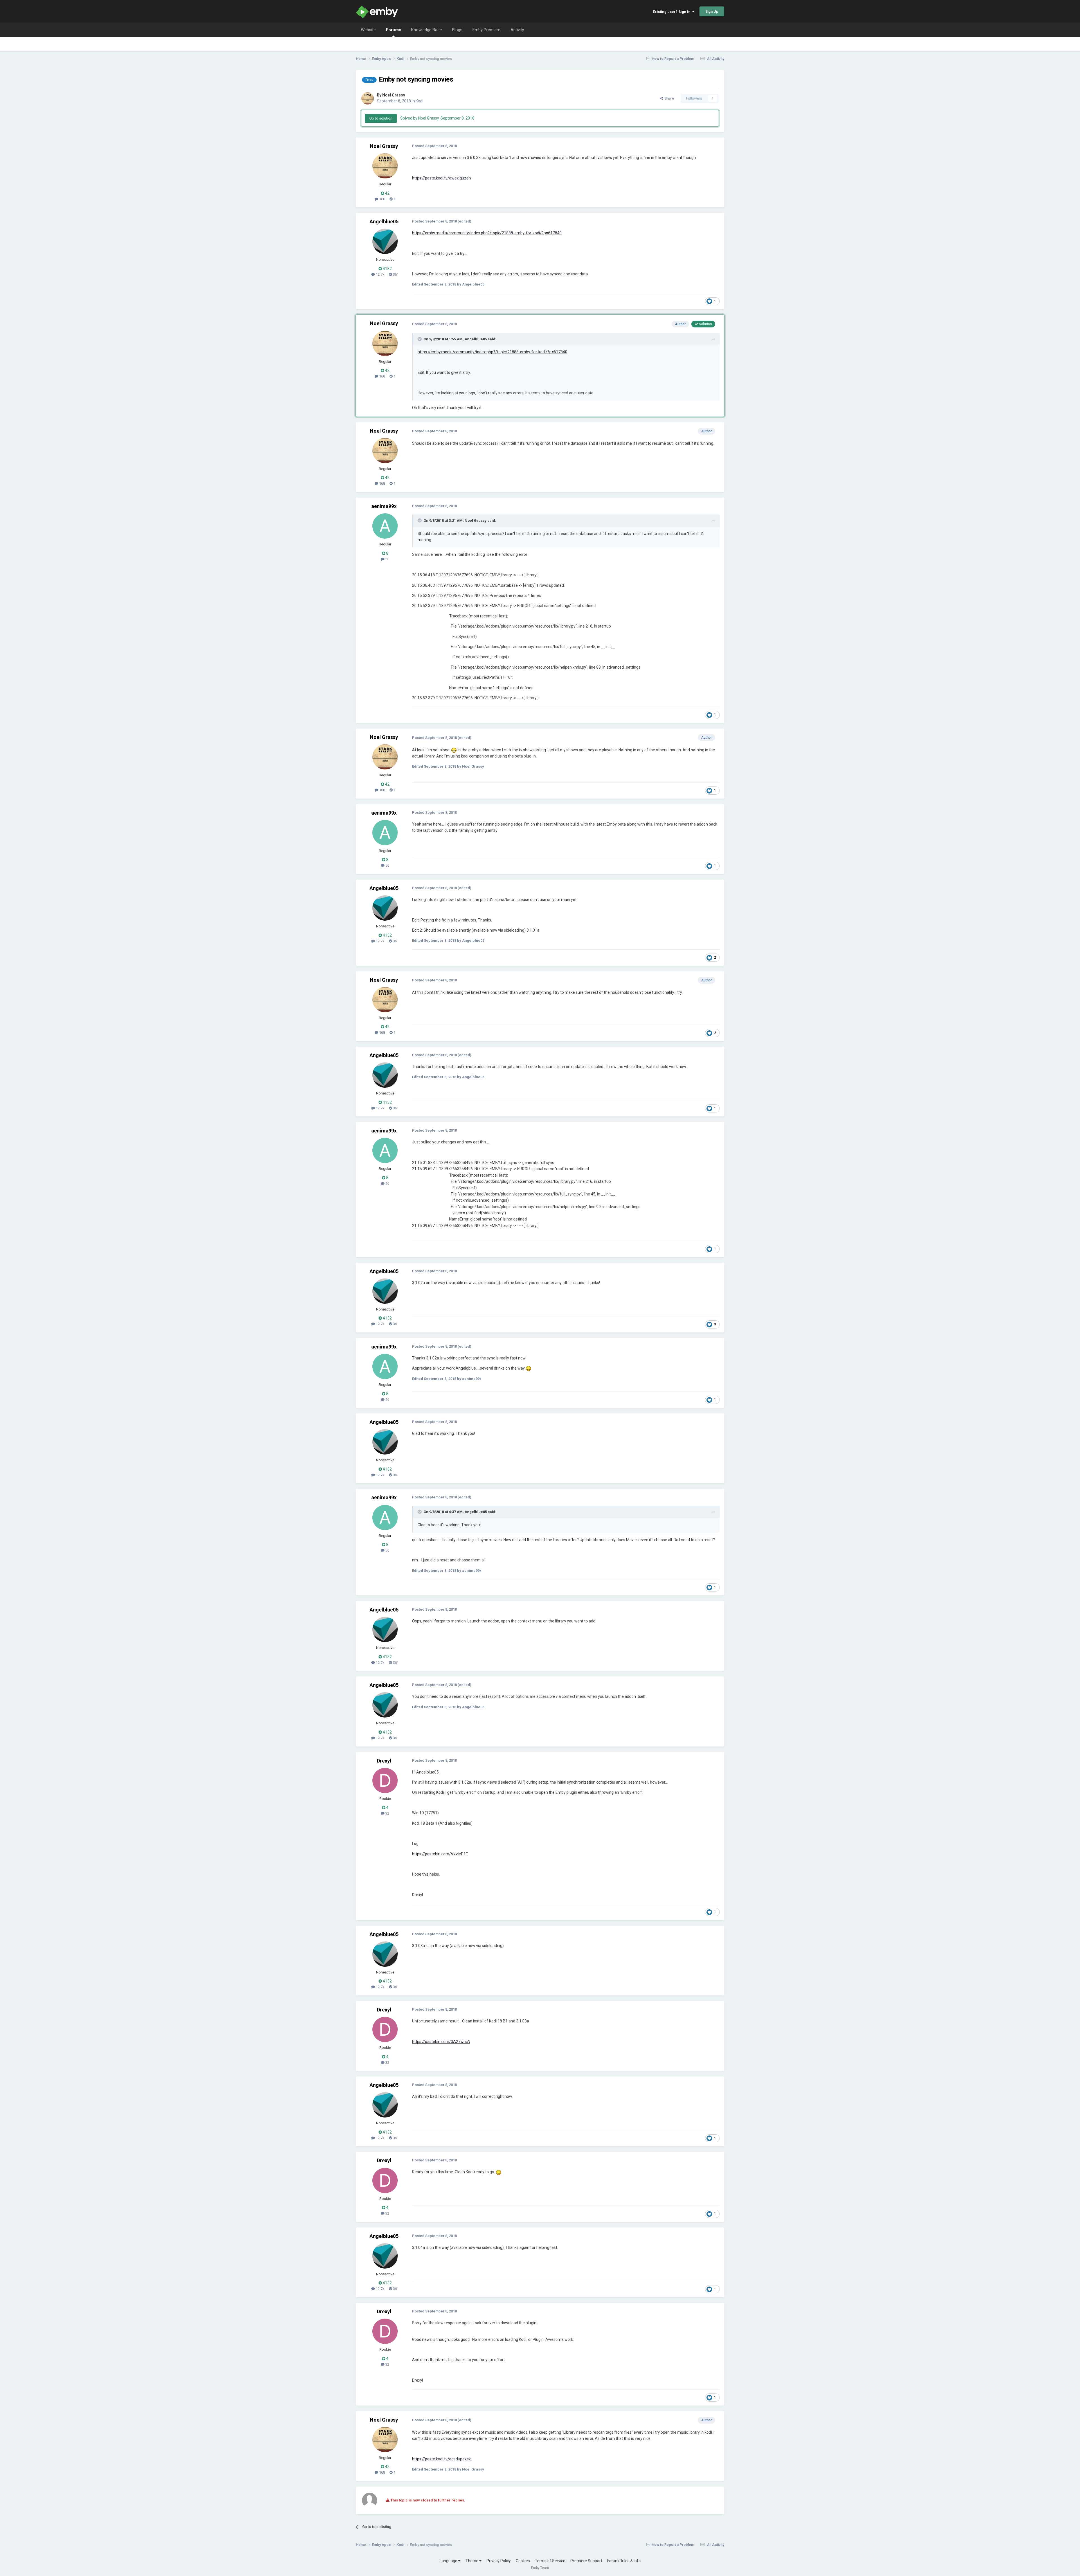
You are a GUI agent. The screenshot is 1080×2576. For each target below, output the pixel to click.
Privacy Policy (499, 2561)
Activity (517, 30)
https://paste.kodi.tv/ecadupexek (441, 2459)
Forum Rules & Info (624, 2561)
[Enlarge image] (454, 750)
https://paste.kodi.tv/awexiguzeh (441, 178)
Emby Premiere (486, 30)
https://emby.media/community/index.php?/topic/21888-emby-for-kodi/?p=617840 (487, 233)
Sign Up (712, 11)
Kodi (419, 101)
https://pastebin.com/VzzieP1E (440, 1854)
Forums (393, 30)
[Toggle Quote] (420, 339)
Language (449, 2561)
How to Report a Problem (673, 59)
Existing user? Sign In (672, 12)
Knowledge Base (427, 30)
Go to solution (381, 118)
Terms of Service (550, 2561)
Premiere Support (586, 2561)
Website (368, 30)
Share (668, 98)
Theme (472, 2561)
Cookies (523, 2561)
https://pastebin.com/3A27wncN (441, 2042)
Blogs (457, 30)
